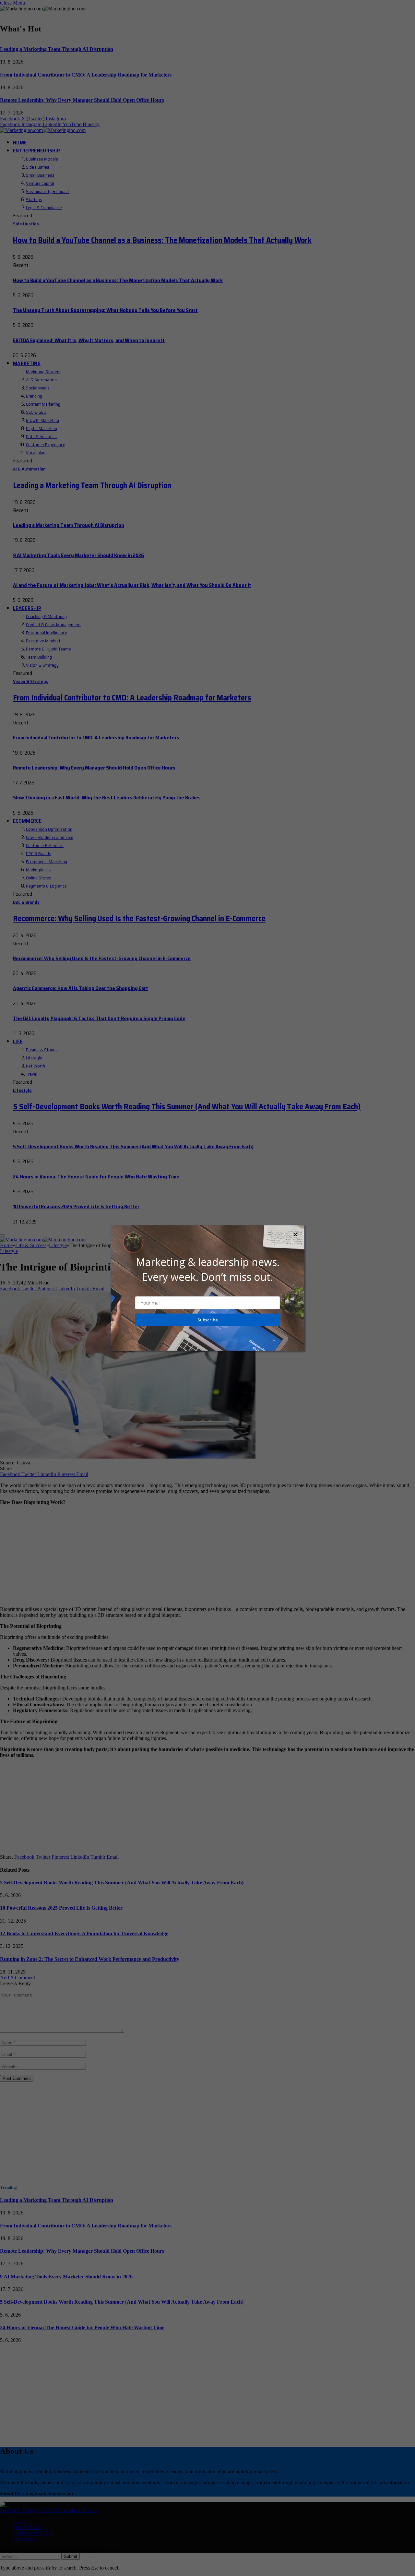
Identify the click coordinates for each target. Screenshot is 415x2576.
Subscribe (208, 1320)
